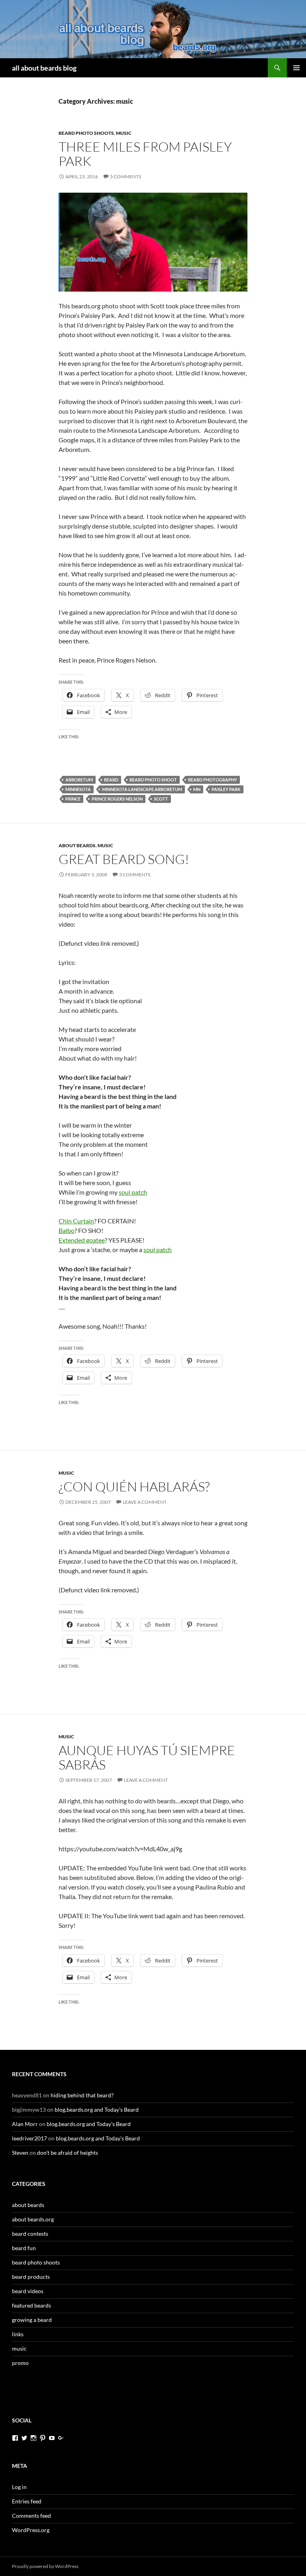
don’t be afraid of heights (68, 2153)
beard (111, 780)
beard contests (30, 2234)
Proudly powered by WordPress (45, 2566)
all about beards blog (44, 68)
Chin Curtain (76, 1221)
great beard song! (124, 859)
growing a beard (32, 2320)
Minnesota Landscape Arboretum (142, 789)
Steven (20, 2153)
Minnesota (78, 789)
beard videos (28, 2291)
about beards (77, 845)
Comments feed (31, 2516)
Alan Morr (25, 2124)
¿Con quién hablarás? (134, 1486)
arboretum (79, 780)
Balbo (67, 1230)
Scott (161, 799)
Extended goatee (82, 1240)
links (18, 2334)
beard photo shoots (86, 133)
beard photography (213, 780)
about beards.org (33, 2219)
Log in (19, 2487)
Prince (73, 799)
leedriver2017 (29, 2138)
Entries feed (27, 2501)
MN (197, 789)
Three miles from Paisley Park (145, 154)
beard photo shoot (153, 780)
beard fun (24, 2248)
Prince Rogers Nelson (117, 799)
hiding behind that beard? (82, 2095)
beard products (31, 2277)
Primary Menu (296, 68)
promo (20, 2363)
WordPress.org (31, 2530)
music (124, 133)
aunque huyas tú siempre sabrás (147, 1757)
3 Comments (135, 875)
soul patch (133, 1192)
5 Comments (126, 177)
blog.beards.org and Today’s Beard (97, 2110)
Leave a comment (145, 1502)
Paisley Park (226, 789)
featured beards (31, 2305)
